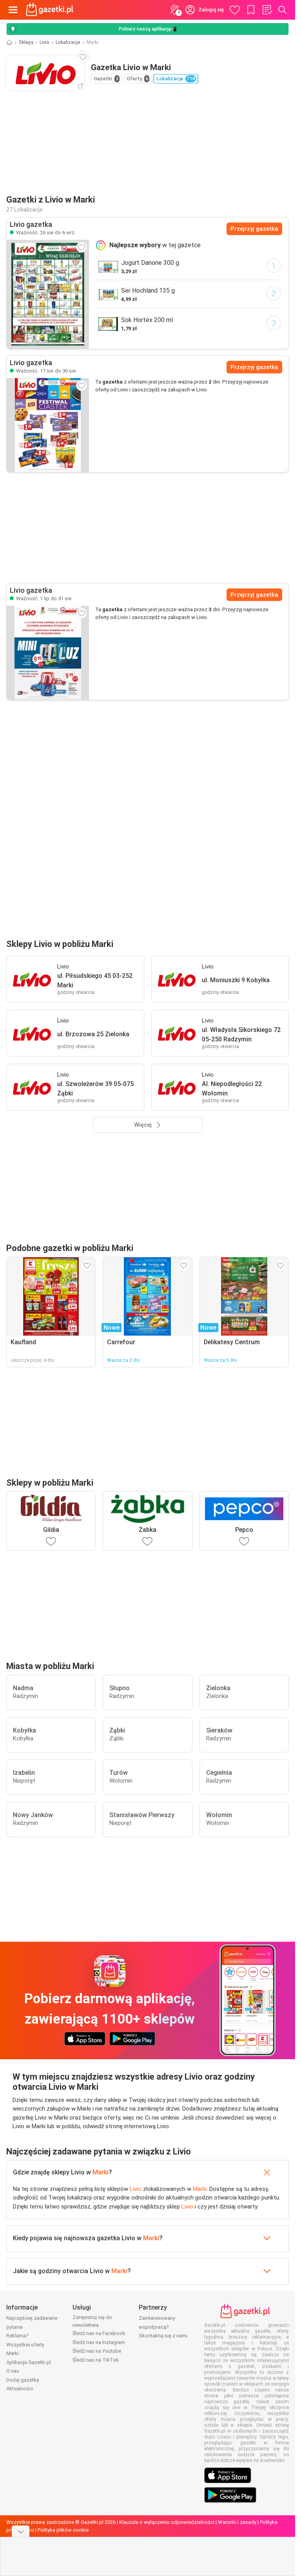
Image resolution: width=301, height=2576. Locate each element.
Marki (101, 2172)
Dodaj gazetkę (23, 2380)
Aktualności (20, 2389)
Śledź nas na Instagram (99, 2342)
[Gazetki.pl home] (51, 10)
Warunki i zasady (237, 2522)
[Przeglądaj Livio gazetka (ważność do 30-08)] (48, 425)
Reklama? (17, 2336)
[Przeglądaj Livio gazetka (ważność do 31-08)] (48, 653)
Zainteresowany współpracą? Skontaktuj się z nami (163, 2327)
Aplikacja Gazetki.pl (29, 2362)
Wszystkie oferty (25, 2345)
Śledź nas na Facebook (99, 2333)
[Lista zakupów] (267, 10)
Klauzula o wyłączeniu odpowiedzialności (167, 2522)
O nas (13, 2371)
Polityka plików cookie (63, 2530)
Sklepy (26, 42)
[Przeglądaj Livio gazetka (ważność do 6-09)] (48, 294)
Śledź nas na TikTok (96, 2360)
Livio (44, 42)
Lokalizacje (68, 42)
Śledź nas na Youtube (97, 2351)
